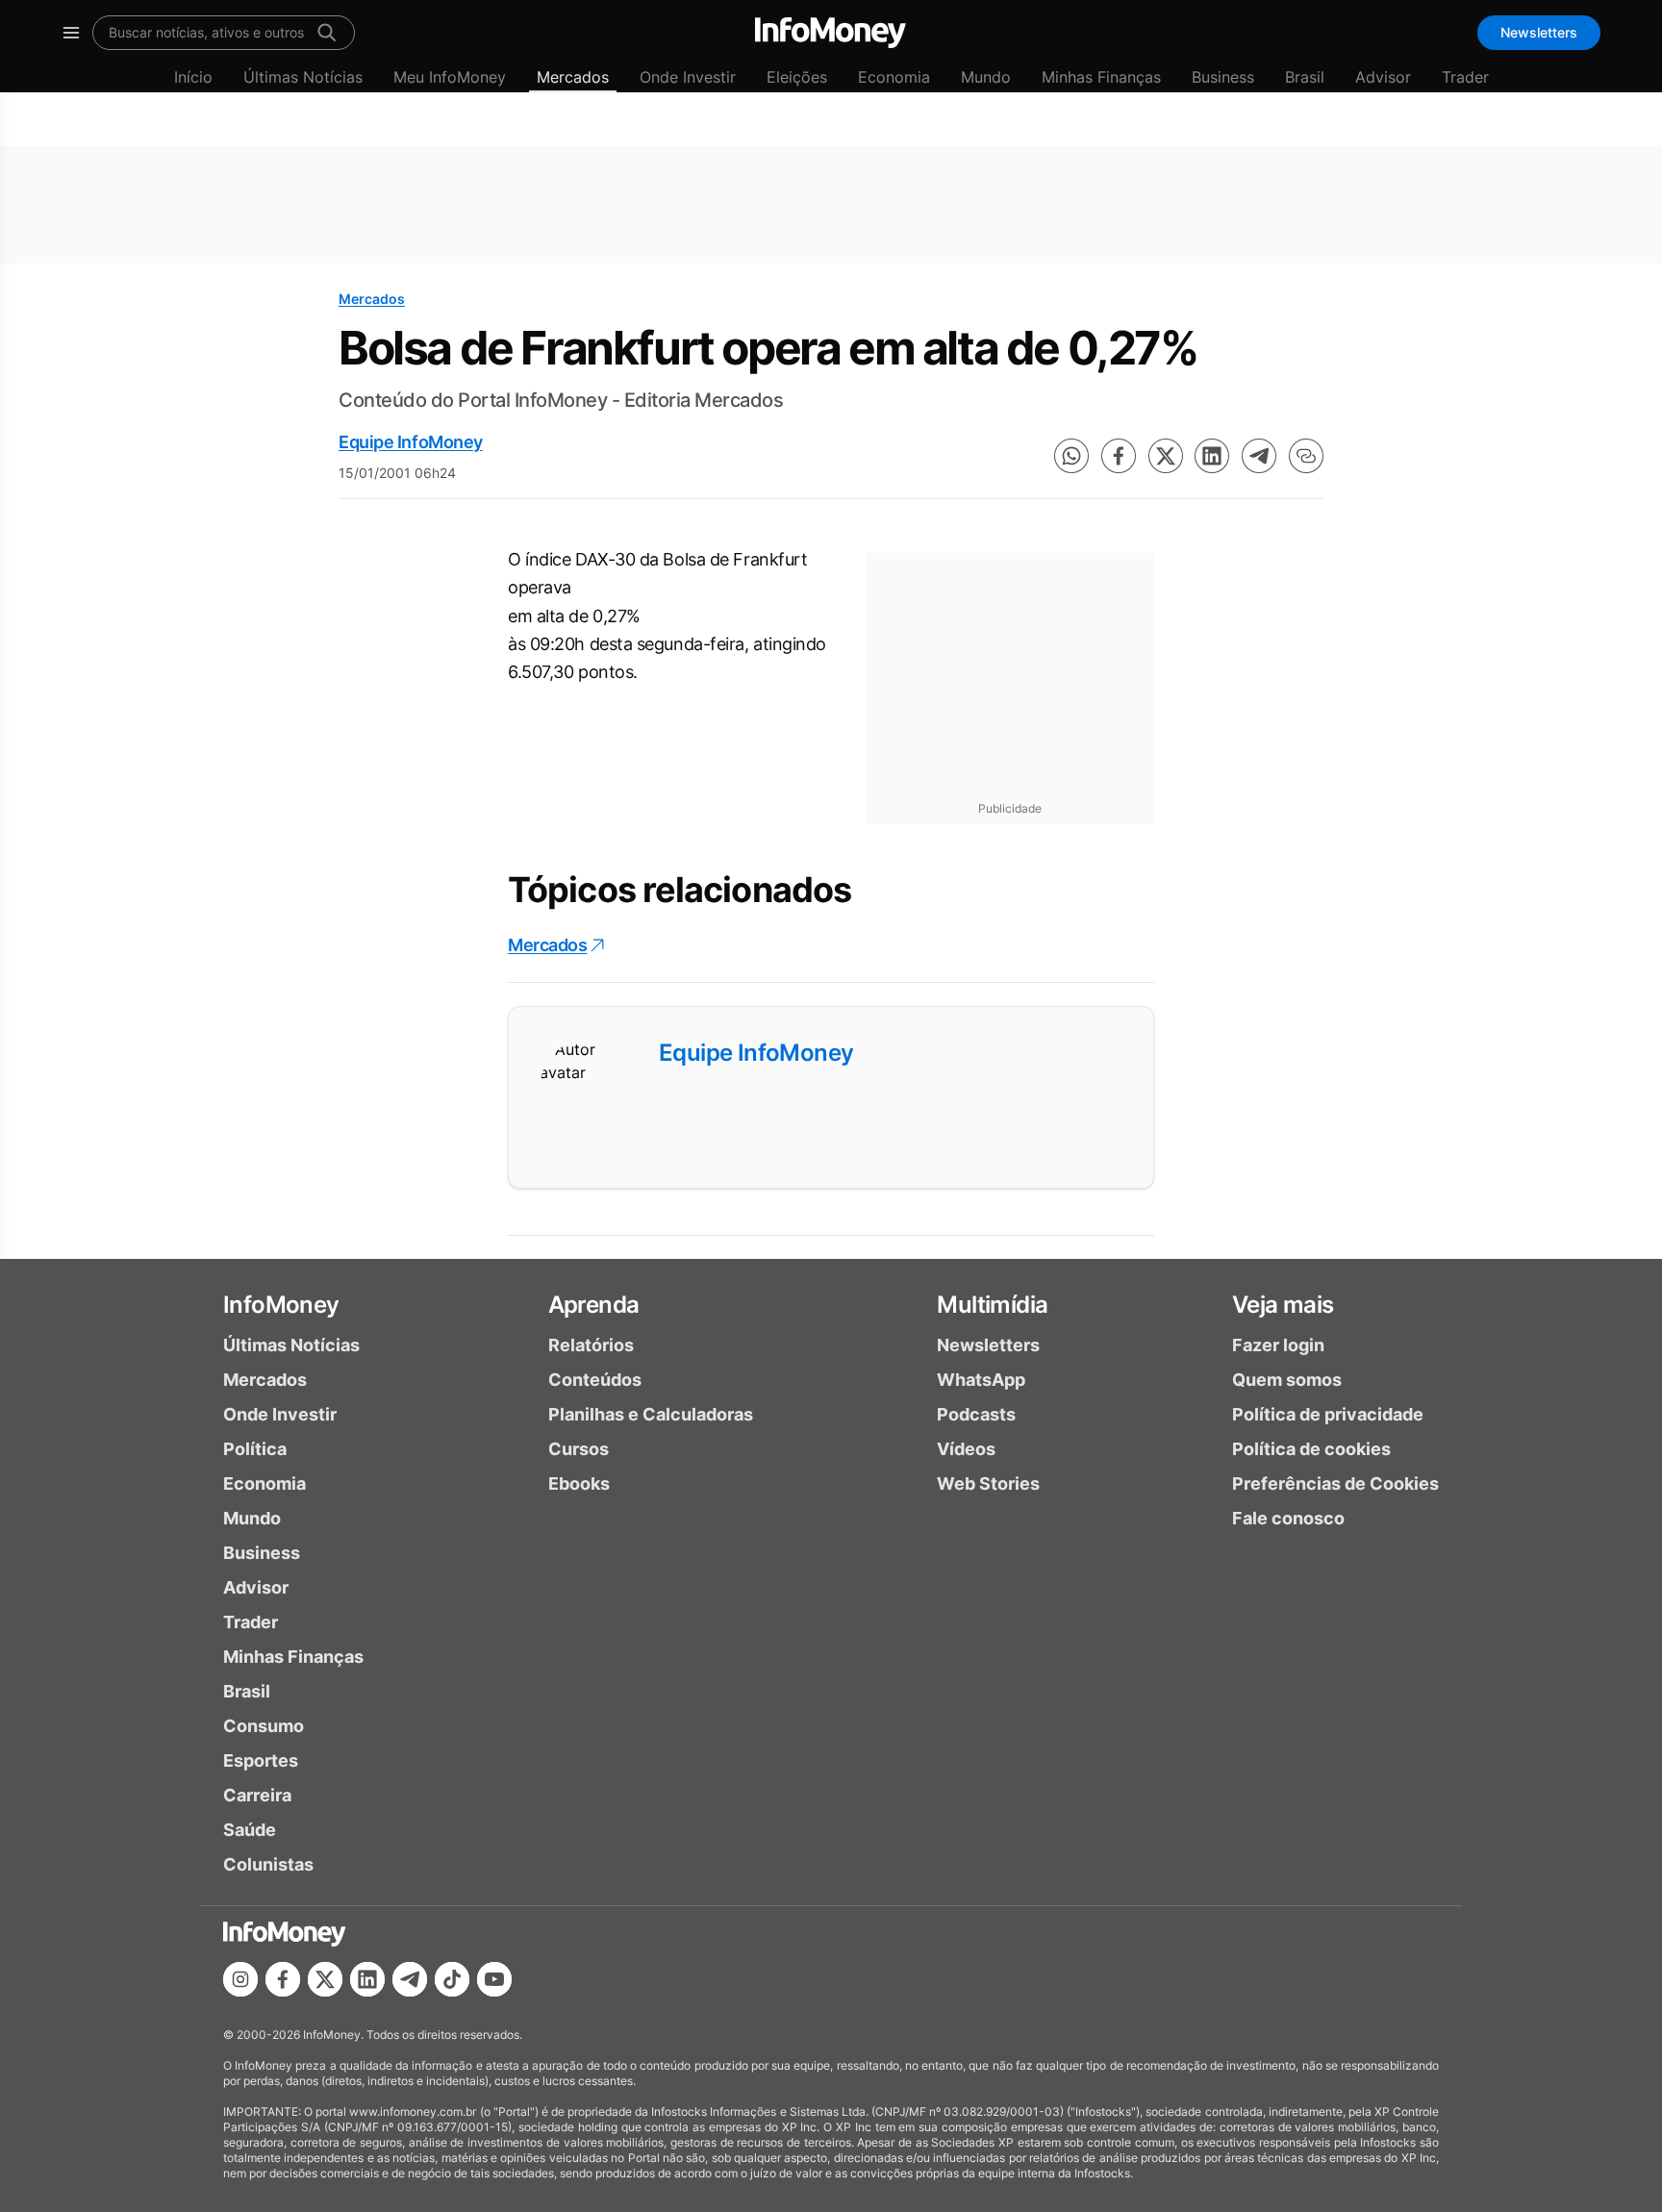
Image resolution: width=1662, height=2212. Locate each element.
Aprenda (594, 1305)
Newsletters (1539, 32)
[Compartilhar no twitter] (1166, 456)
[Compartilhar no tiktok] (452, 1979)
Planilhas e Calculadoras (651, 1414)
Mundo (986, 77)
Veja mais (1283, 1305)
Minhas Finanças (1101, 77)
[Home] (831, 33)
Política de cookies (1311, 1449)
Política (255, 1449)
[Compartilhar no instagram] (240, 1979)
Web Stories (988, 1483)
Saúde (250, 1830)
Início (193, 77)
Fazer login (1278, 1345)
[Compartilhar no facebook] (1119, 456)
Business (1223, 77)
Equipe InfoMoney (411, 442)
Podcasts (976, 1414)
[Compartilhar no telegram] (1259, 456)
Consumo (264, 1726)
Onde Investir (688, 77)
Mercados (573, 77)
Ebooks (579, 1483)
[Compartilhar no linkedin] (1212, 456)
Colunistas (268, 1864)
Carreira (257, 1795)
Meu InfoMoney (450, 77)
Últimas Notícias (303, 77)
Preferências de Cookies (1335, 1483)
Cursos (579, 1449)
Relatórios (591, 1345)
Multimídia (992, 1305)
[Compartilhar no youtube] (494, 1979)
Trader (1465, 77)
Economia (894, 77)
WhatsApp (981, 1380)
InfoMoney (281, 1305)
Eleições (797, 77)
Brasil (1305, 77)
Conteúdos (595, 1380)
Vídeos (966, 1449)
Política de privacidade (1328, 1414)
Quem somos (1287, 1380)
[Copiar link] (1306, 456)
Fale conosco (1288, 1518)
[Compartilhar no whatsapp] (1071, 456)
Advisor (1383, 77)
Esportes (261, 1760)
